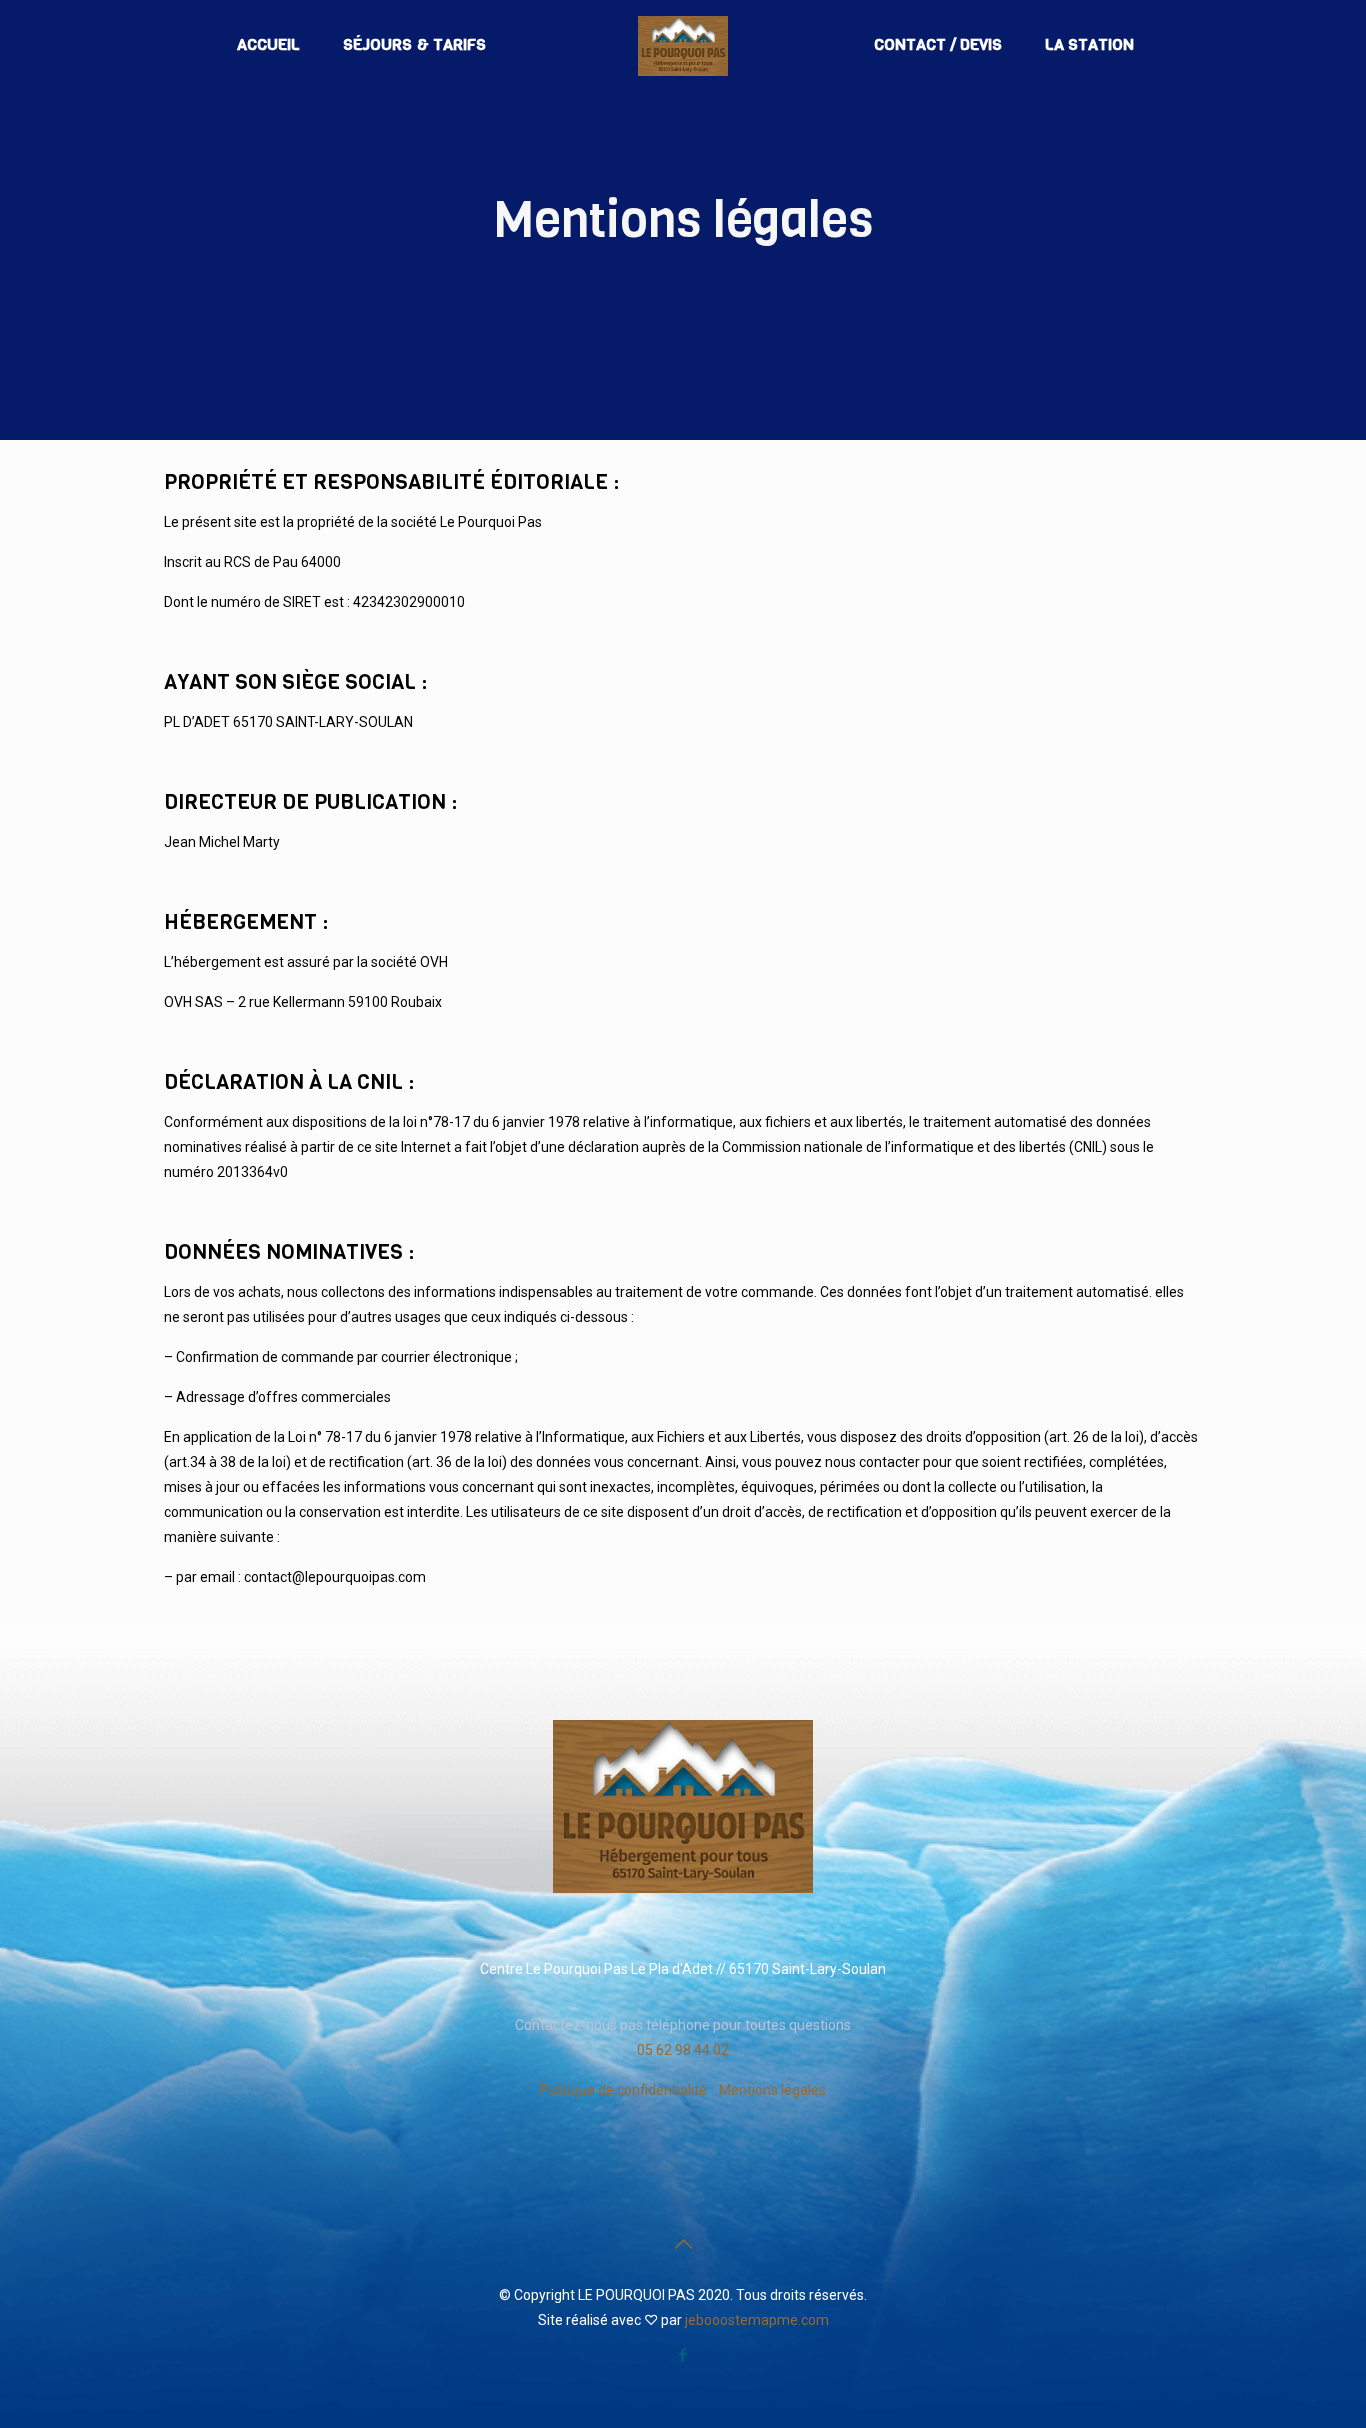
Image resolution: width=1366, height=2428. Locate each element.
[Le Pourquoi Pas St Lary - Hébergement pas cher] (683, 45)
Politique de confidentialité (623, 2090)
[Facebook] (683, 2355)
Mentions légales (772, 2090)
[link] (683, 1806)
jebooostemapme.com (757, 2320)
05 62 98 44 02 (683, 2050)
